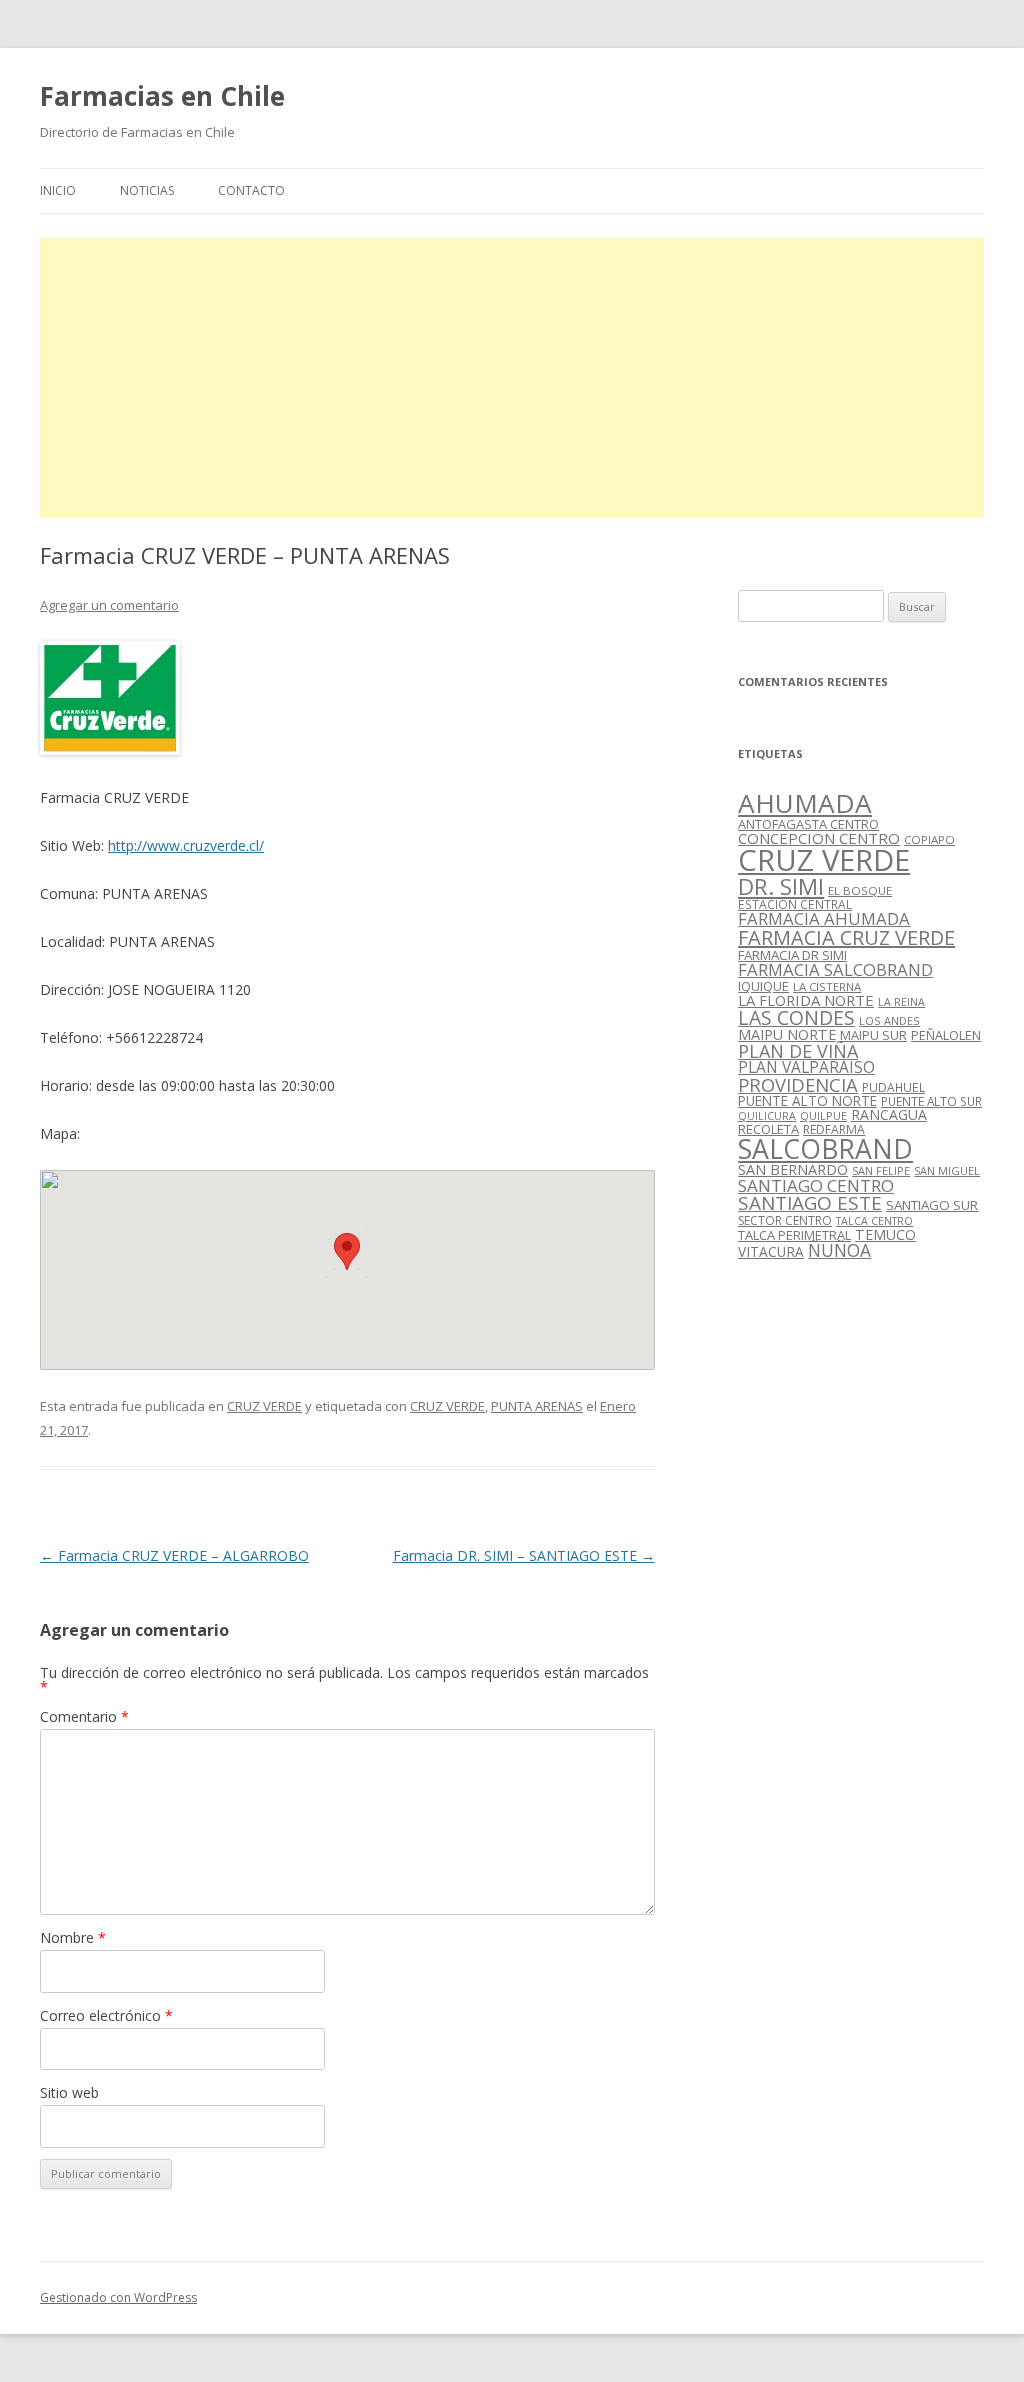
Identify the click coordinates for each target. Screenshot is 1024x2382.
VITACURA (771, 1251)
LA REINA (901, 1002)
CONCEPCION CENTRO (819, 838)
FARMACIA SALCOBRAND (835, 969)
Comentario (84, 1716)
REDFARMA (834, 1129)
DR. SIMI (781, 886)
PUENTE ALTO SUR (931, 1101)
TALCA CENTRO (874, 1221)
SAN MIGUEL (947, 1170)
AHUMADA (805, 803)
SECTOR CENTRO (785, 1220)
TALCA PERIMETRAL (794, 1235)
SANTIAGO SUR (932, 1205)
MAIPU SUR (873, 1035)
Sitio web (69, 2092)
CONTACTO (251, 190)
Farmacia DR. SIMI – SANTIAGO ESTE (524, 1555)
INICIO (58, 190)
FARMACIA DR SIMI (792, 955)
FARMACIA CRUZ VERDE (846, 937)
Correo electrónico (106, 2015)
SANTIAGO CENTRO (816, 1185)
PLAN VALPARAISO (806, 1067)
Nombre (73, 1937)
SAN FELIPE (881, 1170)
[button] (347, 1251)
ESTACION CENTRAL (795, 904)
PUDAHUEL (893, 1087)
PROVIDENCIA (798, 1084)
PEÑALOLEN (946, 1035)
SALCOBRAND (825, 1149)
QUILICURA (767, 1116)
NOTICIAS (147, 190)
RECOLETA (768, 1129)
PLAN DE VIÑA (798, 1051)
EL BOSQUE (860, 890)
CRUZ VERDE (264, 1406)
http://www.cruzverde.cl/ (186, 845)
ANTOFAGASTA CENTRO (808, 824)
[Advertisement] (512, 378)
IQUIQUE (763, 986)
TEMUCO (885, 1234)
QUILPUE (823, 1115)
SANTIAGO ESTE (810, 1203)
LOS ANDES (889, 1020)
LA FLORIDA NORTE (806, 1000)
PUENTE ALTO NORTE (807, 1100)
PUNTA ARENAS (537, 1406)
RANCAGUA (889, 1114)
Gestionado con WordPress (118, 2297)
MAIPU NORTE (787, 1034)
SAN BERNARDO (793, 1169)
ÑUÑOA (839, 1250)
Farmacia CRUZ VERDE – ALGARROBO (174, 1555)
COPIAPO (929, 839)
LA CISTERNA (827, 986)
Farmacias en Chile (162, 96)
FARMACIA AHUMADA (824, 918)
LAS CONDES (796, 1017)
